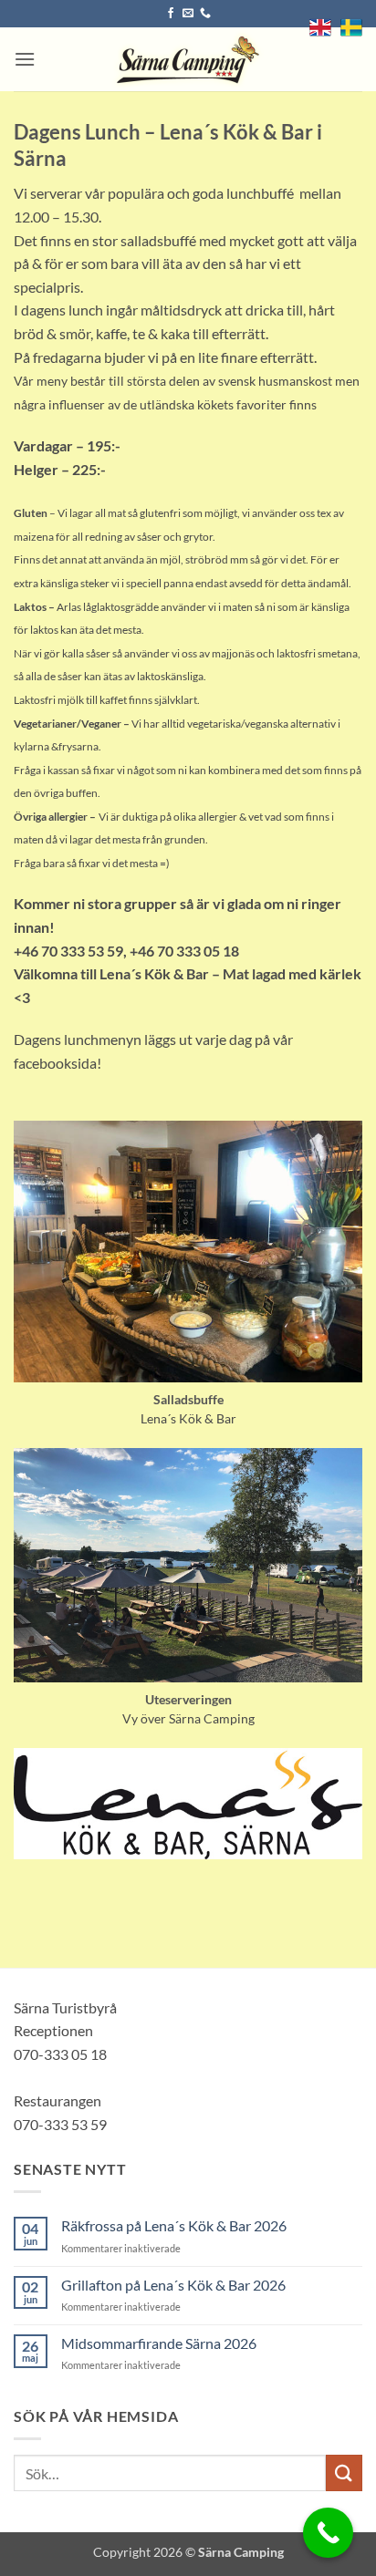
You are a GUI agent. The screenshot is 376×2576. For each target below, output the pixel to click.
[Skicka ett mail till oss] (188, 14)
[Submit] (344, 2473)
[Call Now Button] (328, 2533)
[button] (25, 59)
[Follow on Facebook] (171, 14)
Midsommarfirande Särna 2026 (159, 2343)
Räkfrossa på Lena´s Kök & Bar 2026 (174, 2225)
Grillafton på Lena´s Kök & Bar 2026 (173, 2285)
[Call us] (205, 14)
